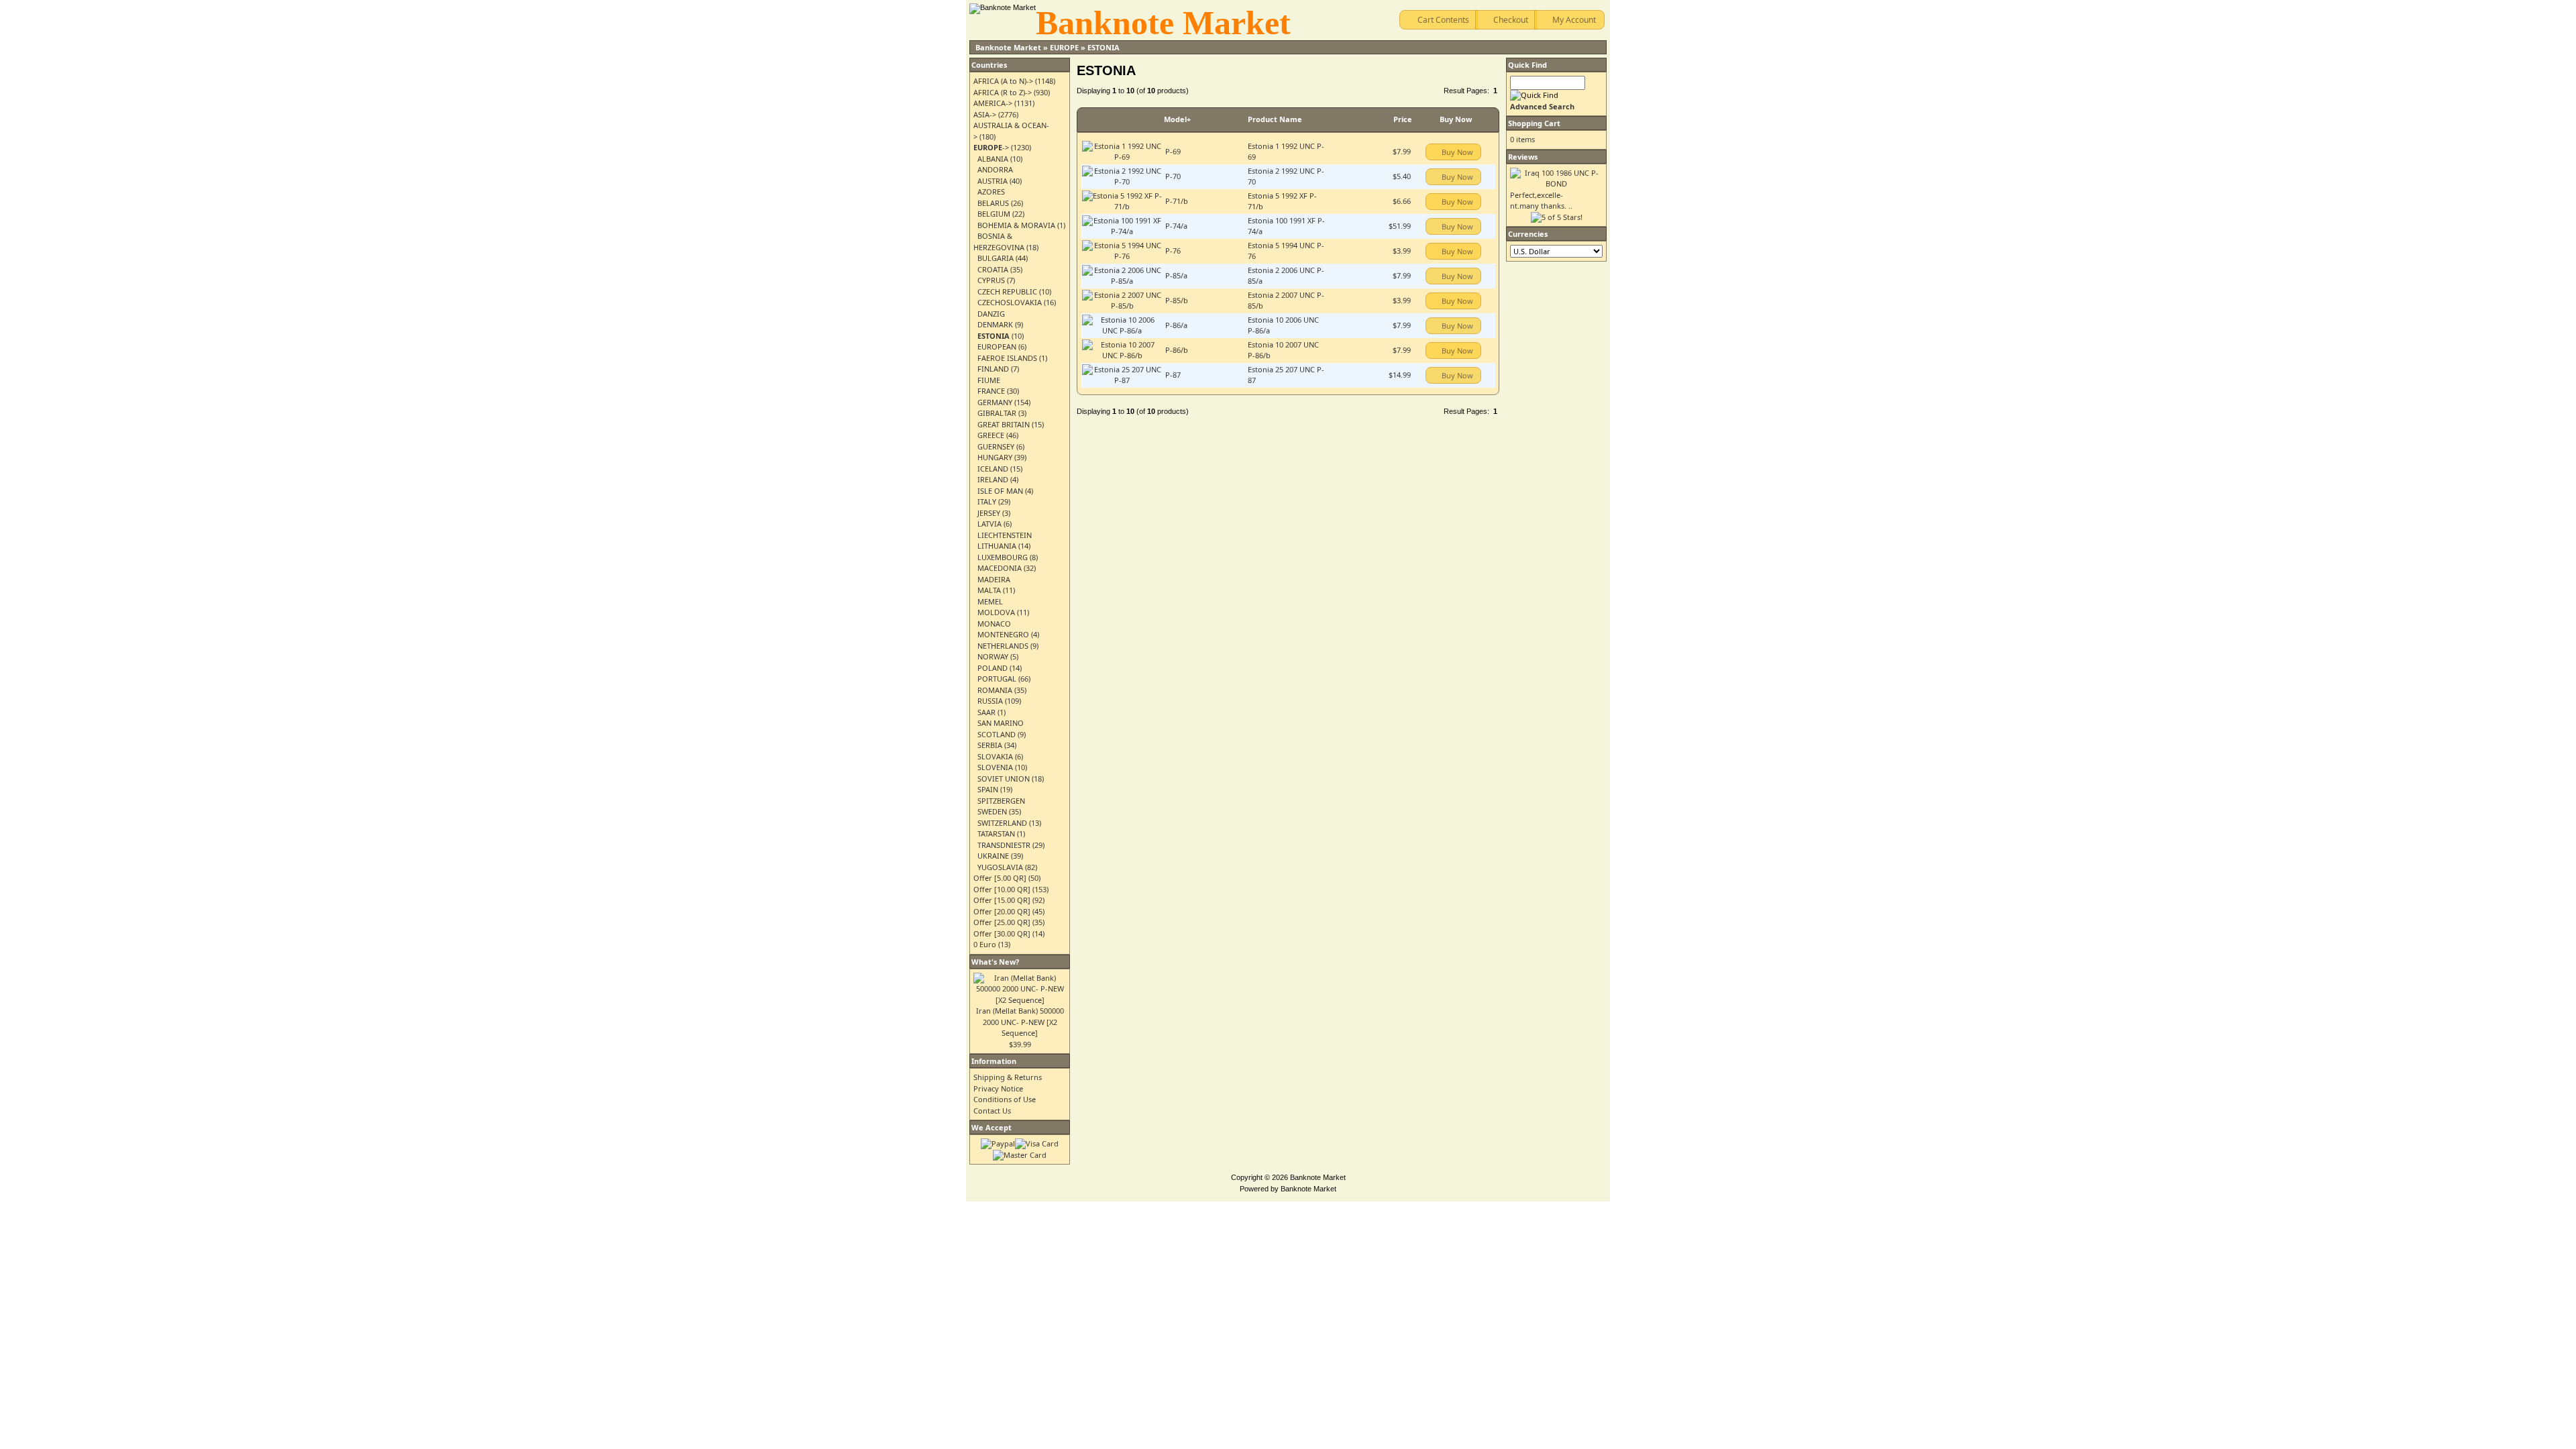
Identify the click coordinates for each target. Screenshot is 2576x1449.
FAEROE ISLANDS (1007, 358)
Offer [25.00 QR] (1002, 922)
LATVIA (989, 524)
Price (1403, 119)
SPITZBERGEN (1001, 801)
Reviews (1523, 157)
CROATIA (993, 269)
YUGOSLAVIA (1000, 867)
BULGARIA (996, 258)
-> (991, 147)
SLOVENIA (995, 767)
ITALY (987, 501)
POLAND (992, 668)
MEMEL (990, 601)
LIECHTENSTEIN (1005, 535)
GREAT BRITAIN (1004, 424)
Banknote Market (1008, 47)
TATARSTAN (996, 834)
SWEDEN (992, 811)
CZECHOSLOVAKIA (1010, 302)
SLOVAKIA (995, 756)
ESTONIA (1104, 47)
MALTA (989, 590)
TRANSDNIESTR (1004, 845)
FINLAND (993, 369)
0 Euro (985, 944)
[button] (1439, 20)
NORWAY (993, 656)
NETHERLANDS (1003, 646)
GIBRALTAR (997, 413)
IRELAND (993, 479)
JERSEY (989, 513)
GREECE (991, 435)
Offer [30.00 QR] (1002, 933)
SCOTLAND (997, 734)
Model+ (1177, 119)
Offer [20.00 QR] (1002, 911)
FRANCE (991, 391)
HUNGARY (995, 457)
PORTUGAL (997, 679)
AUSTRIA (992, 181)
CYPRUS (991, 280)
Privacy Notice (998, 1088)
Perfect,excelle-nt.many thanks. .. (1541, 201)
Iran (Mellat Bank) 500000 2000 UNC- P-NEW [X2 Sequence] (1020, 1022)
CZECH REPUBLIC (1007, 291)
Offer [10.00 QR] (1002, 889)
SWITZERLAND (1002, 823)
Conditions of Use (1005, 1099)
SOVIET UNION (1004, 779)
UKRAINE (993, 856)
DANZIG (991, 314)
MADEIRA (994, 579)
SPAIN (988, 789)
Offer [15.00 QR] (1002, 900)
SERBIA (990, 745)
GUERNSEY (996, 446)
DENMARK (995, 324)
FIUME (989, 380)
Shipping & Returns (1008, 1077)
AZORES (991, 192)
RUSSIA (990, 701)
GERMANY (995, 402)
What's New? (995, 962)
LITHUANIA (997, 546)
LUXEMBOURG (1003, 557)
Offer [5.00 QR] (1000, 878)
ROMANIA (995, 690)
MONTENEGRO (1003, 634)
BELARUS (993, 203)
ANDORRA (995, 169)
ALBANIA (993, 159)
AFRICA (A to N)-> (1003, 81)
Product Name (1275, 119)
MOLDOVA (996, 612)
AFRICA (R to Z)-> (1003, 92)
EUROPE (1064, 47)
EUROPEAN (997, 346)
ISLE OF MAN (1000, 491)
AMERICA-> (993, 103)
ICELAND (993, 469)
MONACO (994, 624)
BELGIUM (994, 214)
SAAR (986, 712)
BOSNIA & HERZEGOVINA (999, 241)
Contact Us (992, 1111)
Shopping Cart (1534, 123)
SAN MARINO (1001, 723)
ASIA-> (985, 114)
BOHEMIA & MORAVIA (1016, 225)
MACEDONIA (1000, 568)
